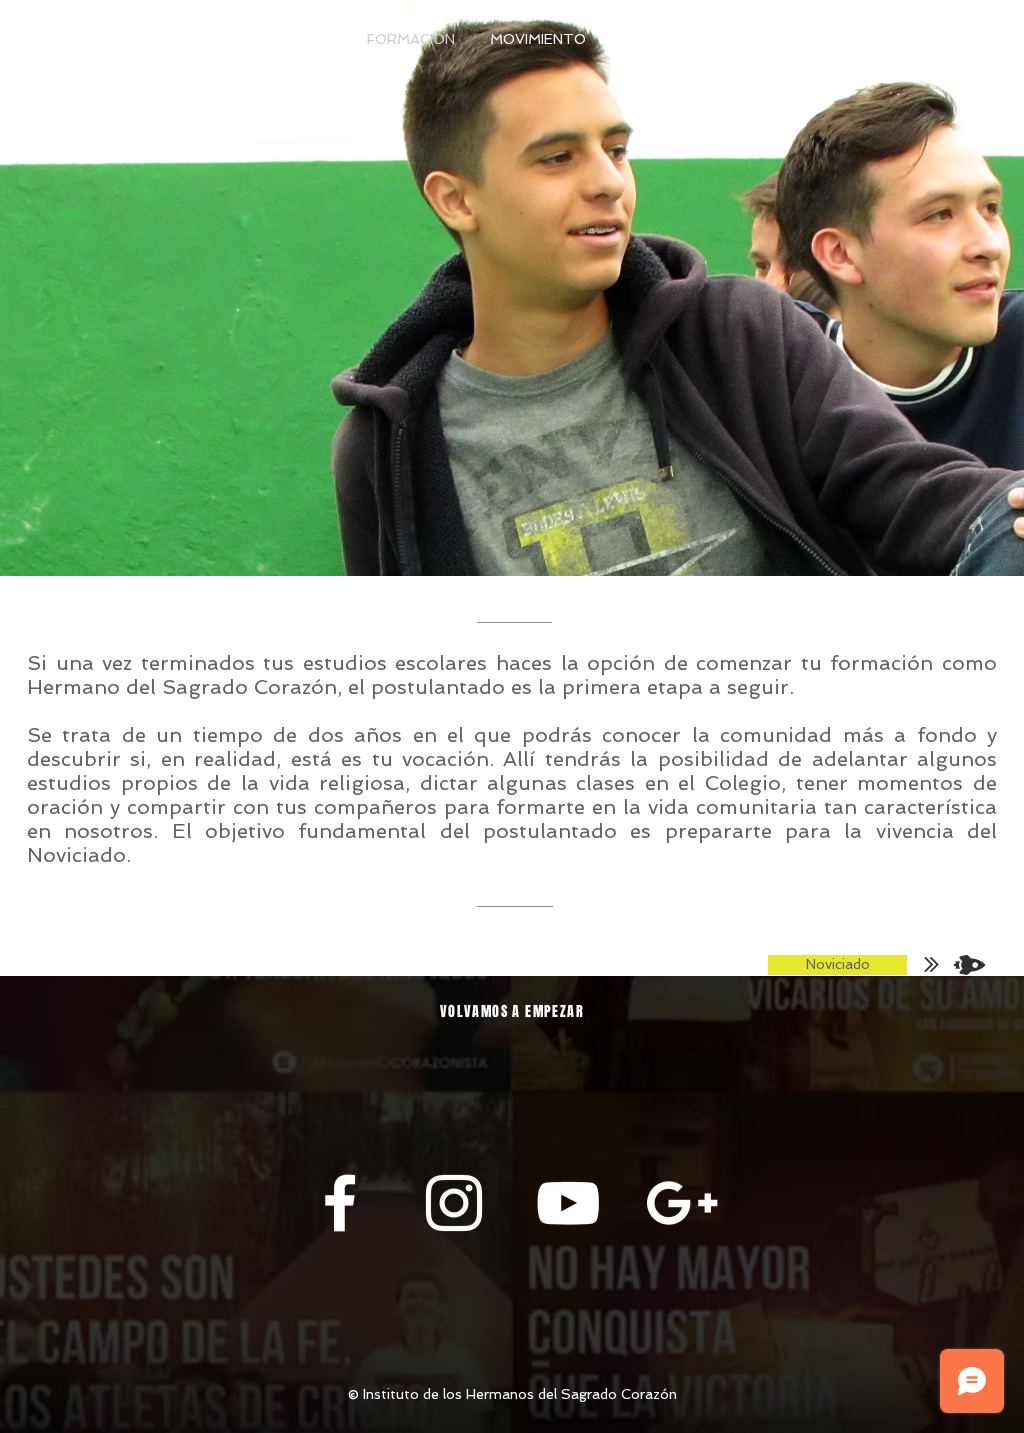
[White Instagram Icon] (454, 1203)
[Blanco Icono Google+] (682, 1203)
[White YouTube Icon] (568, 1203)
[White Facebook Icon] (340, 1203)
